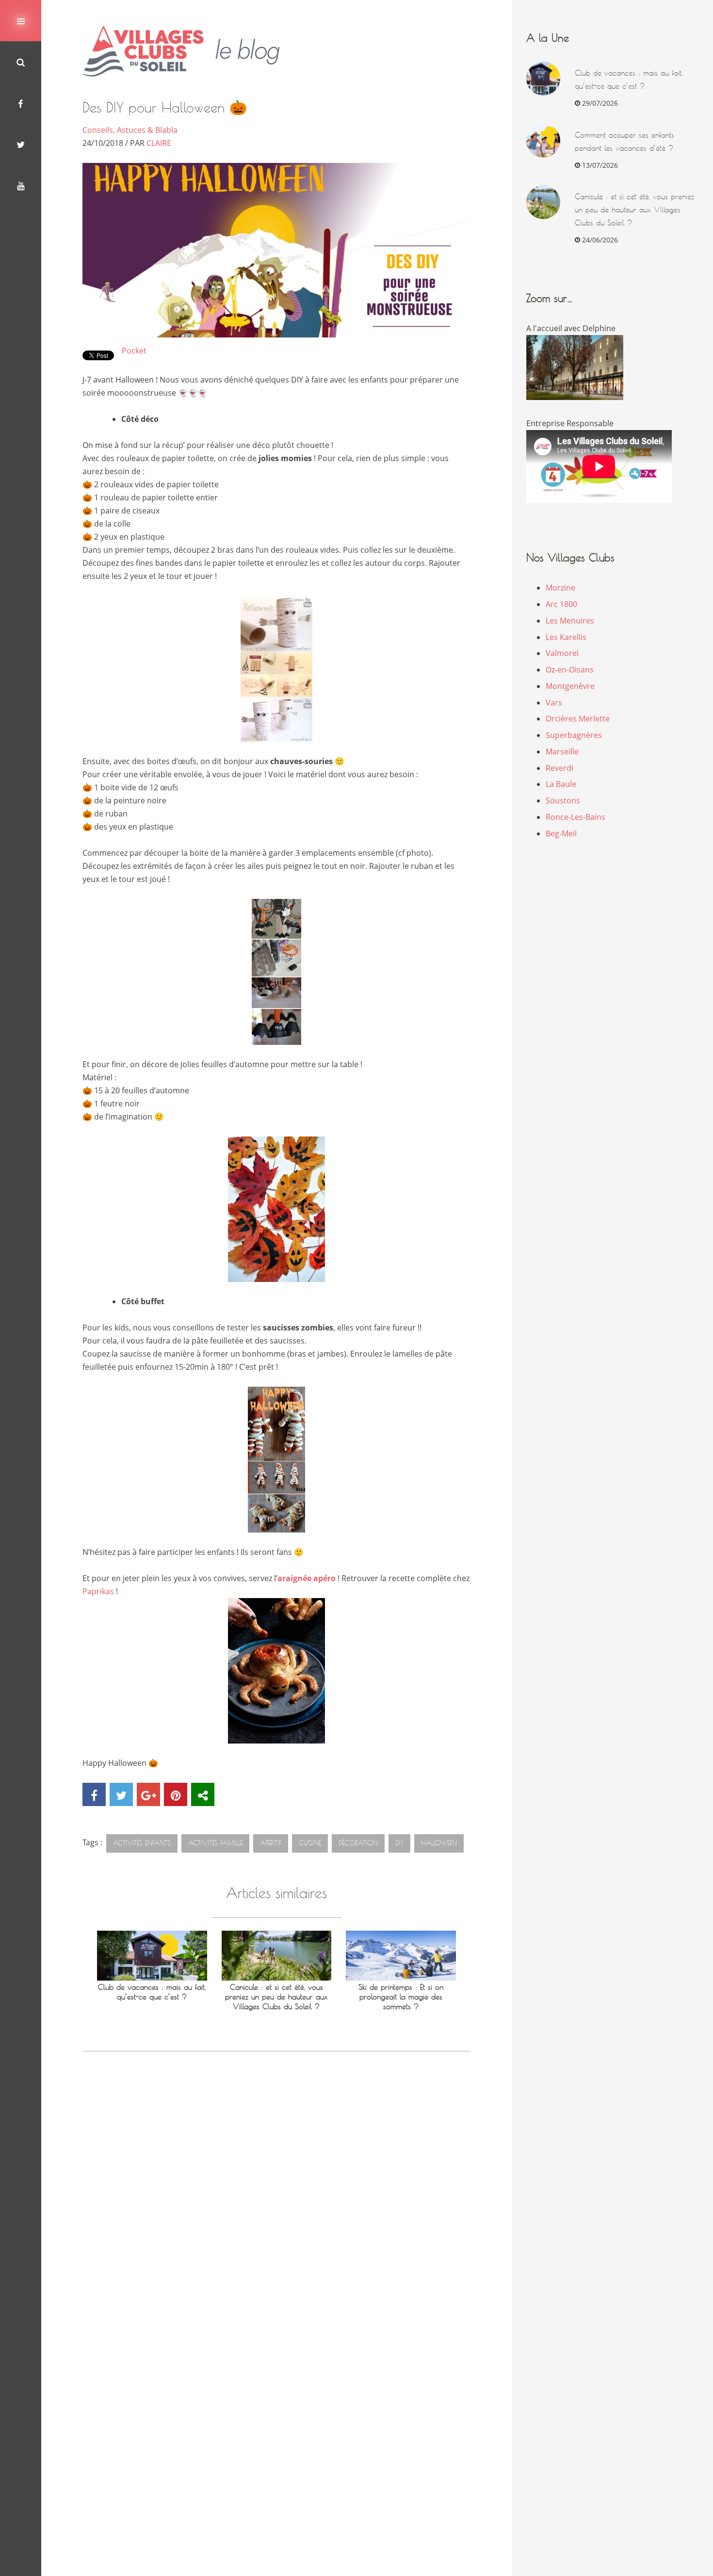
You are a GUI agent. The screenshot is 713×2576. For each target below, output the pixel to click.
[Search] (21, 62)
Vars (554, 703)
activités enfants (142, 1843)
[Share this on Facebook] (94, 1794)
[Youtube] (21, 185)
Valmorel (562, 653)
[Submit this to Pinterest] (176, 1794)
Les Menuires (570, 621)
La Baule (561, 784)
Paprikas (98, 1591)
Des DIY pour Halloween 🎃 (165, 107)
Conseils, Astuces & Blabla (130, 130)
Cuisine (310, 1843)
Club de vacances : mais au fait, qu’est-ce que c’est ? (152, 1992)
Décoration (358, 1843)
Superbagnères (574, 735)
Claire (159, 143)
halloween (439, 1843)
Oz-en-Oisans (570, 670)
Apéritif (271, 1843)
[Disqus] (276, 2199)
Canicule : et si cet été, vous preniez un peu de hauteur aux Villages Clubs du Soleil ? (276, 1997)
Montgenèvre (570, 686)
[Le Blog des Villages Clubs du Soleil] (188, 52)
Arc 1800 (561, 604)
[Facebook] (21, 103)
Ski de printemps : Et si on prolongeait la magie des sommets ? (401, 1997)
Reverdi (559, 768)
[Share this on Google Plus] (148, 1794)
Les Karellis (566, 637)
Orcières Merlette (578, 719)
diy (399, 1843)
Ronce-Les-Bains (575, 817)
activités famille (215, 1843)
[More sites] (203, 1794)
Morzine (560, 588)
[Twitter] (21, 144)
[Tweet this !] (121, 1794)
